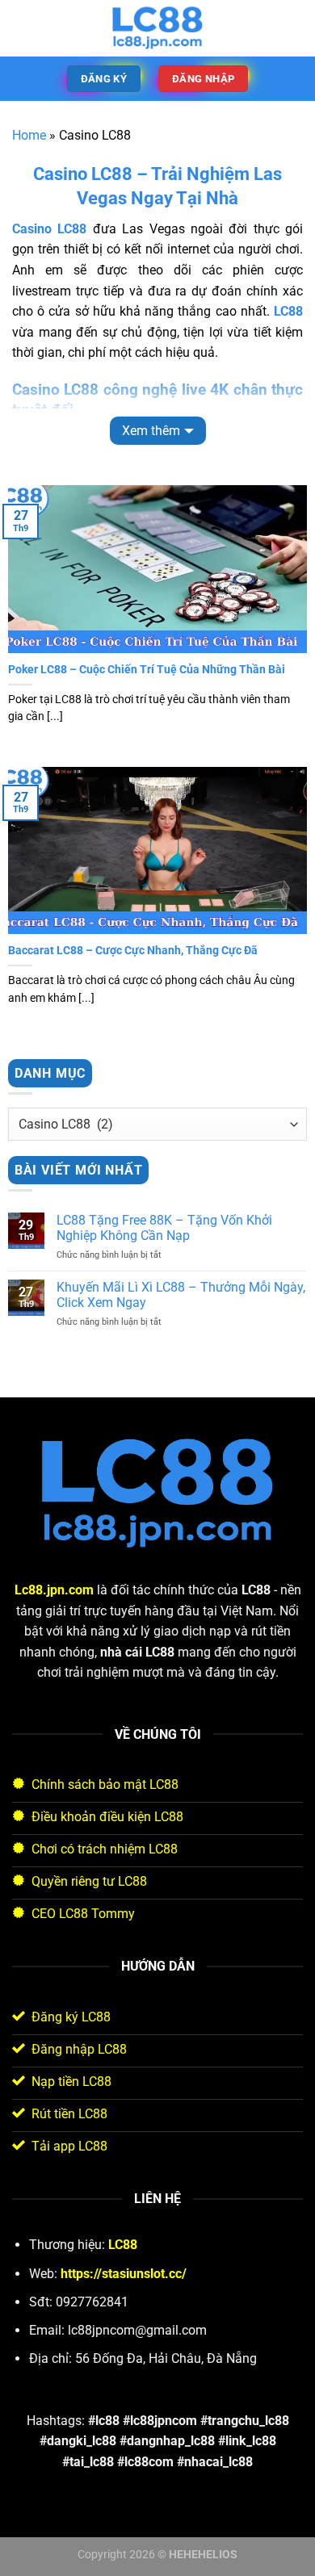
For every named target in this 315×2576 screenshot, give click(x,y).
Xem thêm (151, 431)
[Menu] (22, 28)
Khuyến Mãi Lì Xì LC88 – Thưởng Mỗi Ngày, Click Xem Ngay (181, 1295)
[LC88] (157, 28)
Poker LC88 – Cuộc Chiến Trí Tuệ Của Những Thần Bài (147, 669)
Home (29, 135)
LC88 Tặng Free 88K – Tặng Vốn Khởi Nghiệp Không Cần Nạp (164, 1228)
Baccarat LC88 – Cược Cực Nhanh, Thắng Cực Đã (133, 950)
